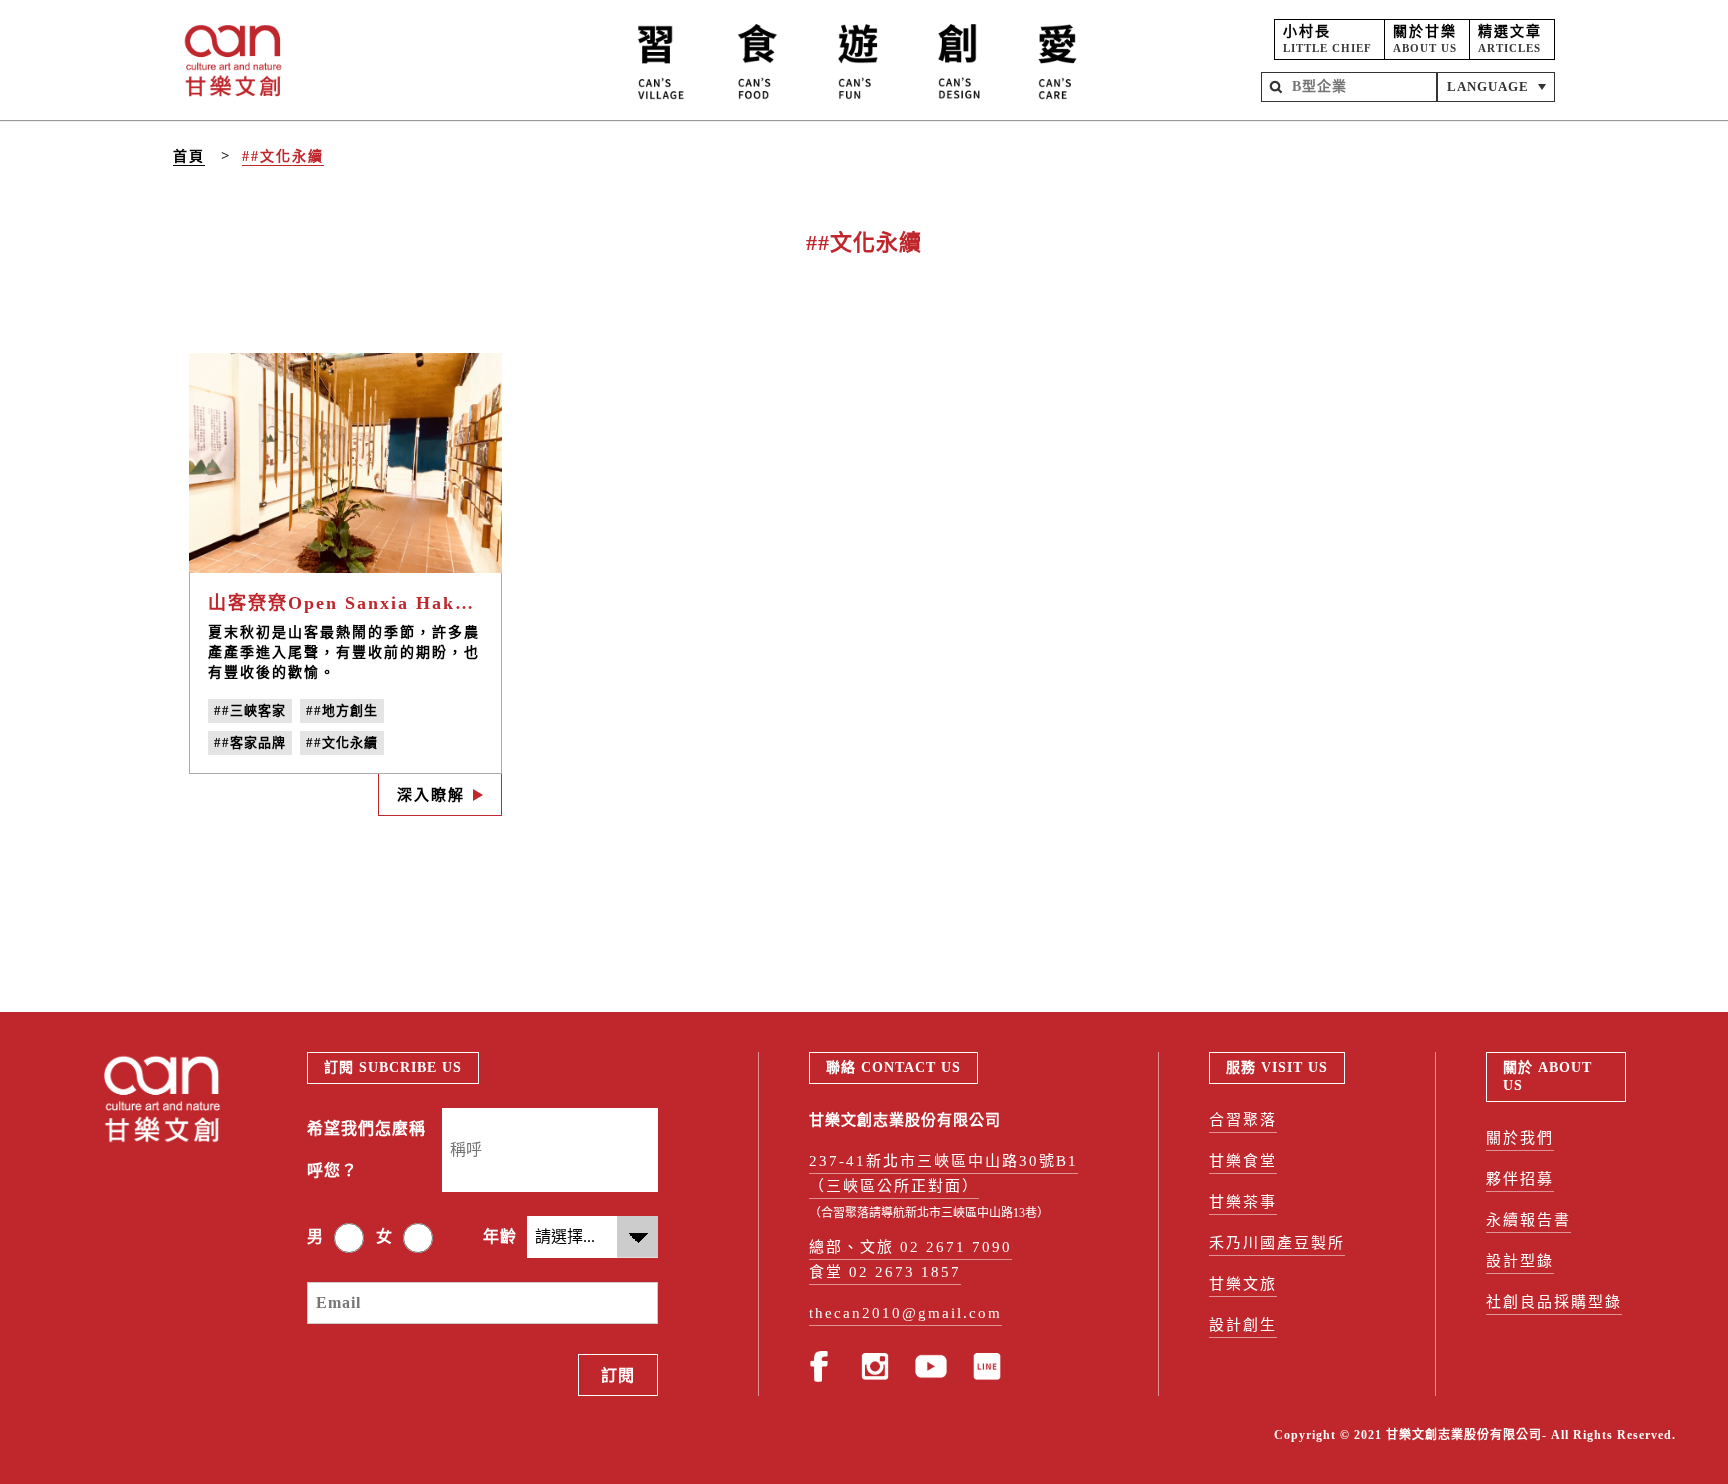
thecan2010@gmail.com (905, 1313)
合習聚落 (1243, 1120)
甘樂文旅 (1243, 1284)
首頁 (189, 156)
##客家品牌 (250, 742)
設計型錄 (1520, 1261)
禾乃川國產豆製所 (1277, 1243)
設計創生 (1243, 1325)
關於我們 (1520, 1138)
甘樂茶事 (1243, 1202)
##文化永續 (283, 156)
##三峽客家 (250, 710)
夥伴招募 (1520, 1179)
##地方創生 (342, 710)
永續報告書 (1528, 1220)
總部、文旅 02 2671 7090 (910, 1247)
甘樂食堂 (1243, 1161)
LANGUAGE (1488, 86)
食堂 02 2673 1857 (885, 1272)
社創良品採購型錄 (1554, 1302)
